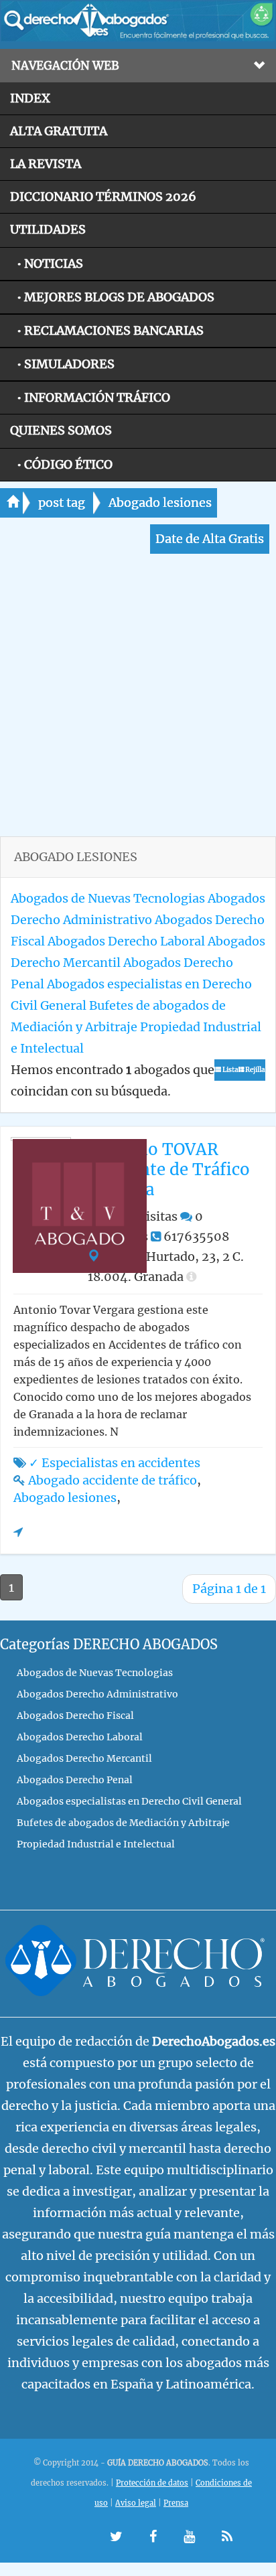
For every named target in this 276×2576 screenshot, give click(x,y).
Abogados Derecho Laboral (126, 941)
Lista (230, 1070)
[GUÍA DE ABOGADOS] (138, 38)
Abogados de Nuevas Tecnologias (108, 898)
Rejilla (255, 1070)
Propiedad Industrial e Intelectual (96, 1844)
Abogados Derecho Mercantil (84, 1758)
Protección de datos (152, 2483)
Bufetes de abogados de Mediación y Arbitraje (123, 1823)
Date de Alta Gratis (210, 539)
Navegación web (65, 66)
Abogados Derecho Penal (75, 1780)
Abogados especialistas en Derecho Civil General (129, 1801)
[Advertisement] (138, 698)
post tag (62, 503)
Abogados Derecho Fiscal (75, 1716)
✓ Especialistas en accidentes (115, 1463)
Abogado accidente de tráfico (113, 1480)
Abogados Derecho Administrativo (97, 1694)
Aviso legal (136, 2503)
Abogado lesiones (160, 503)
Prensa (176, 2503)
